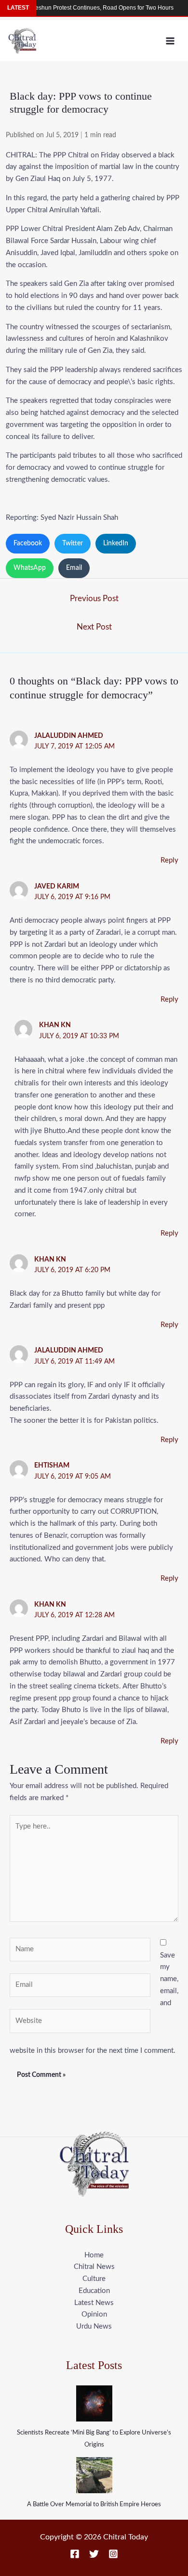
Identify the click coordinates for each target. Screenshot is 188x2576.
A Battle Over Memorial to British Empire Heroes (94, 2505)
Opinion (94, 2314)
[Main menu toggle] (170, 41)
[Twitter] (94, 2554)
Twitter (73, 543)
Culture (94, 2279)
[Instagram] (113, 2554)
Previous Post (94, 599)
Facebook (28, 543)
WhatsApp (30, 568)
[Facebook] (75, 2554)
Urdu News (94, 2326)
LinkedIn (116, 543)
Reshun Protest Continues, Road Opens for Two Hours (88, 8)
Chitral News (94, 2267)
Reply (169, 860)
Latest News (94, 2303)
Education (94, 2291)
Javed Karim (57, 887)
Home (94, 2255)
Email (74, 568)
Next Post (94, 627)
